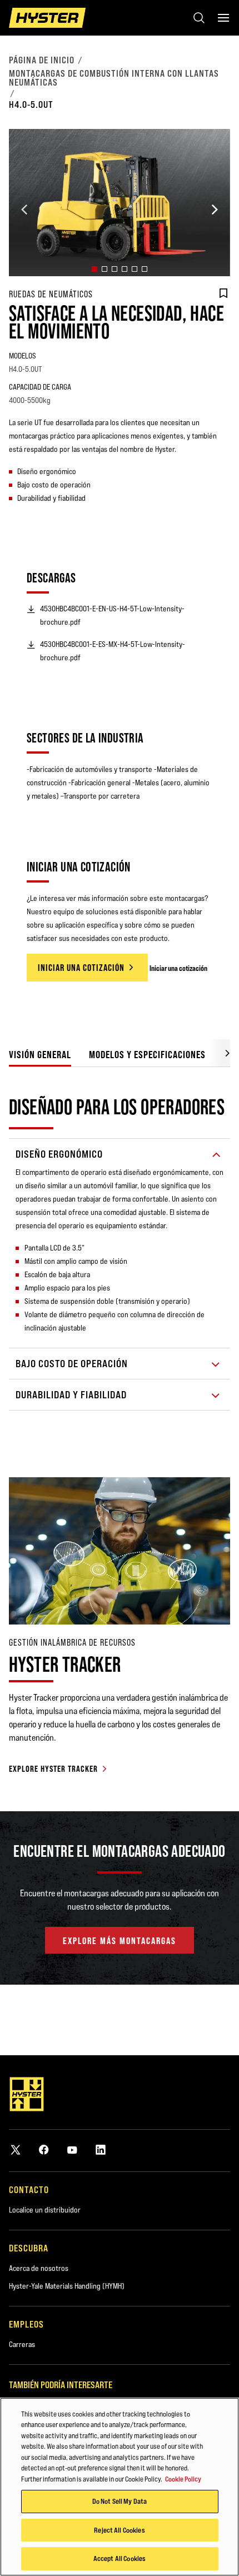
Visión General (40, 1055)
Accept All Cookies (120, 2558)
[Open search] (199, 18)
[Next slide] (215, 210)
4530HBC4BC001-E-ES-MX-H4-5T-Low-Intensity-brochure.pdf (113, 651)
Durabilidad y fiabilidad (71, 1395)
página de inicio (42, 60)
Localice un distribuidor (45, 2210)
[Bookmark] (223, 293)
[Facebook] (44, 2149)
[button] (94, 269)
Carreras (22, 2344)
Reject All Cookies (119, 2530)
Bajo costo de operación (72, 1364)
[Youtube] (72, 2149)
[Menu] (223, 18)
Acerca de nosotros (39, 2268)
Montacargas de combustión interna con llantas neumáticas (114, 78)
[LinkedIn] (101, 2149)
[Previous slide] (24, 210)
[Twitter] (16, 2149)
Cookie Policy (183, 2479)
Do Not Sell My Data (120, 2501)
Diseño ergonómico (59, 1154)
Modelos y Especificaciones (147, 1055)
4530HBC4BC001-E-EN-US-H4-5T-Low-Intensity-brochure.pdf (112, 615)
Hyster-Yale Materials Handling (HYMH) (67, 2286)
